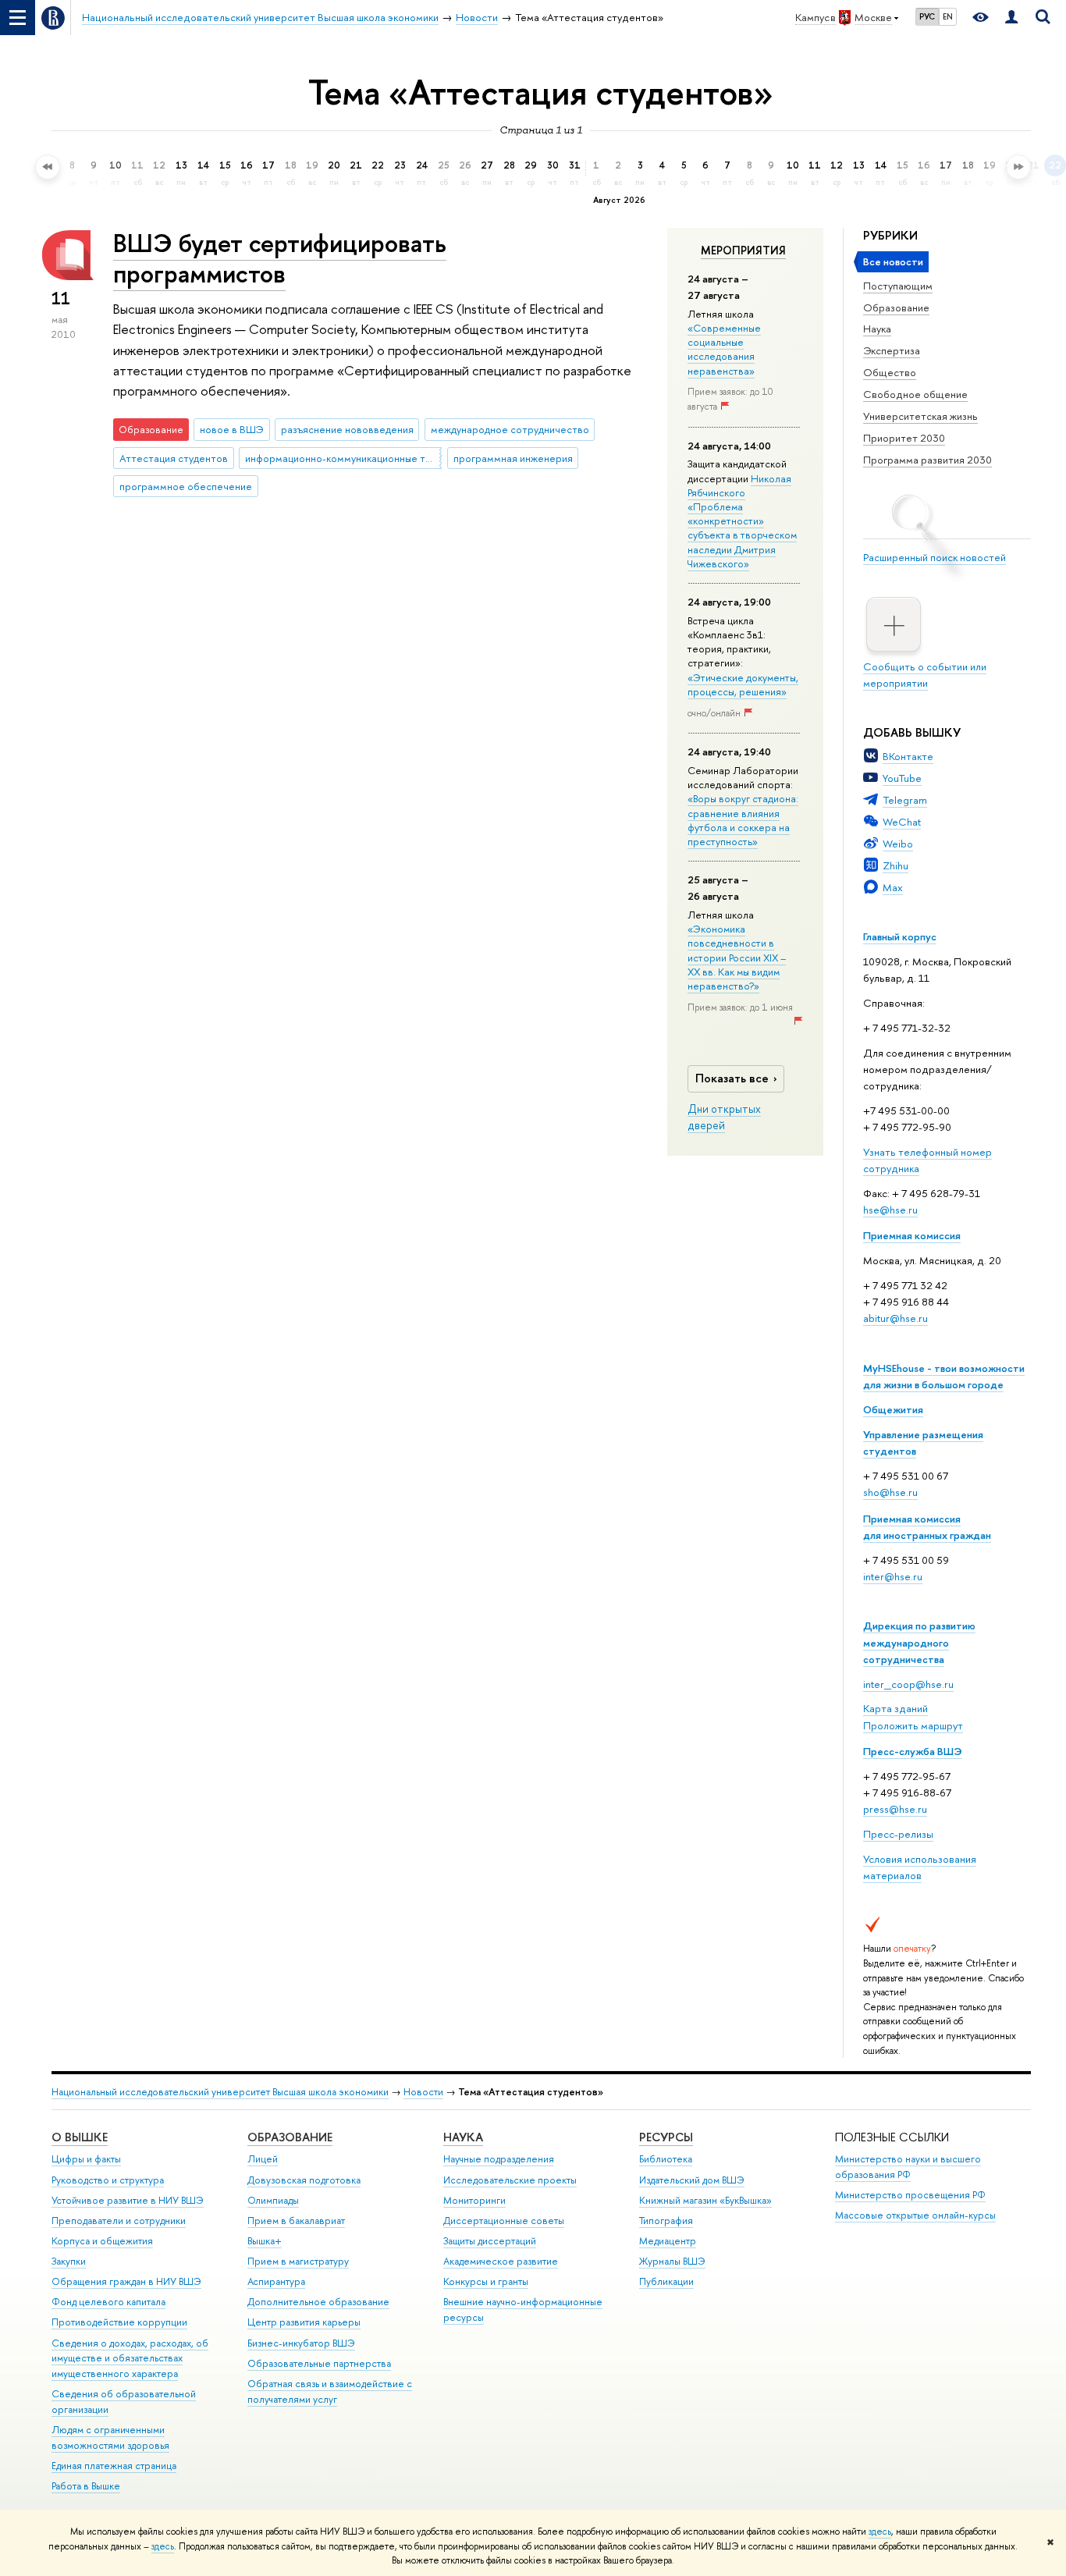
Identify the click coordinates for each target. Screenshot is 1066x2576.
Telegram (905, 800)
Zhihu (895, 865)
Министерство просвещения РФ (910, 2195)
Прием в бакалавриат (296, 2221)
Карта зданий (895, 1708)
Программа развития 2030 (927, 460)
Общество (890, 372)
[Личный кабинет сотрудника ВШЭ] (1011, 18)
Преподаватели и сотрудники (119, 2221)
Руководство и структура (108, 2180)
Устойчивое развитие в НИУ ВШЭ (128, 2200)
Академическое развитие (501, 2261)
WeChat (902, 822)
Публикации (666, 2281)
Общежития (893, 1409)
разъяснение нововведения (347, 429)
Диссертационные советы (504, 2221)
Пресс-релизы (898, 1834)
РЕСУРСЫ (666, 2137)
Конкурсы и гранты (486, 2281)
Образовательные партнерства (319, 2363)
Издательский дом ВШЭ (692, 2180)
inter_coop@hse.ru (908, 1684)
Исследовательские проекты (510, 2180)
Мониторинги (474, 2200)
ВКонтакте (908, 756)
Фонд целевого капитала (108, 2302)
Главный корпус (900, 936)
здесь (880, 2532)
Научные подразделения (499, 2159)
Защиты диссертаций (490, 2241)
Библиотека (666, 2159)
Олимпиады (273, 2200)
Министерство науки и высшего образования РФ (908, 2167)
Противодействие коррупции (119, 2322)
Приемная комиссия (912, 1235)
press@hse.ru (895, 1809)
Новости (423, 2092)
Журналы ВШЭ (672, 2261)
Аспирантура (276, 2281)
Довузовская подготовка (304, 2180)
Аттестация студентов (174, 458)
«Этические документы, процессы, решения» (743, 684)
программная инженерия (513, 458)
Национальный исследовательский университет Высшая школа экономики (220, 2092)
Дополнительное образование (318, 2302)
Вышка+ (265, 2241)
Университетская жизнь (920, 416)
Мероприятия (743, 250)
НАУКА (463, 2137)
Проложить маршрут (913, 1725)
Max (893, 887)
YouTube (902, 778)
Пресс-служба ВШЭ (913, 1751)
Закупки (69, 2261)
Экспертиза (892, 350)
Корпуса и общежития (102, 2241)
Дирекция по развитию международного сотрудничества (919, 1642)
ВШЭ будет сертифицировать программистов (280, 258)
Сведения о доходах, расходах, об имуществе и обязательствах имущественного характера (130, 2359)
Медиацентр (668, 2241)
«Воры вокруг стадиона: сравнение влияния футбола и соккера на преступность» (743, 820)
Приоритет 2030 (904, 438)
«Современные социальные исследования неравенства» (724, 349)
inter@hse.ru (893, 1576)
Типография (666, 2221)
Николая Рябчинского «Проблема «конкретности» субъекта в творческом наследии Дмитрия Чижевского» (742, 521)
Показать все (732, 1078)
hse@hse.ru (890, 1210)
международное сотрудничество (510, 429)
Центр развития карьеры (304, 2322)
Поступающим (898, 286)
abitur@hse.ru (895, 1318)
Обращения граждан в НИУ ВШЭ (126, 2281)
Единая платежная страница (114, 2466)
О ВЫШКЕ (80, 2137)
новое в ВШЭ (232, 429)
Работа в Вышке (86, 2486)
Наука (877, 329)
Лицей (263, 2159)
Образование (896, 307)
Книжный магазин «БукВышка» (705, 2200)
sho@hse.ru (890, 1492)
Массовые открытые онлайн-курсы (915, 2215)
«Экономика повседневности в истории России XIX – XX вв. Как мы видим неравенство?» (737, 957)
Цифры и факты (86, 2159)
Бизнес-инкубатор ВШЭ (301, 2343)
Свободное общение (915, 394)
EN (948, 16)
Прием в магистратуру (298, 2261)
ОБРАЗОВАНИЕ (290, 2137)
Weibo (898, 844)
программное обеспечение (186, 486)
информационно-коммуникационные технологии (343, 458)
